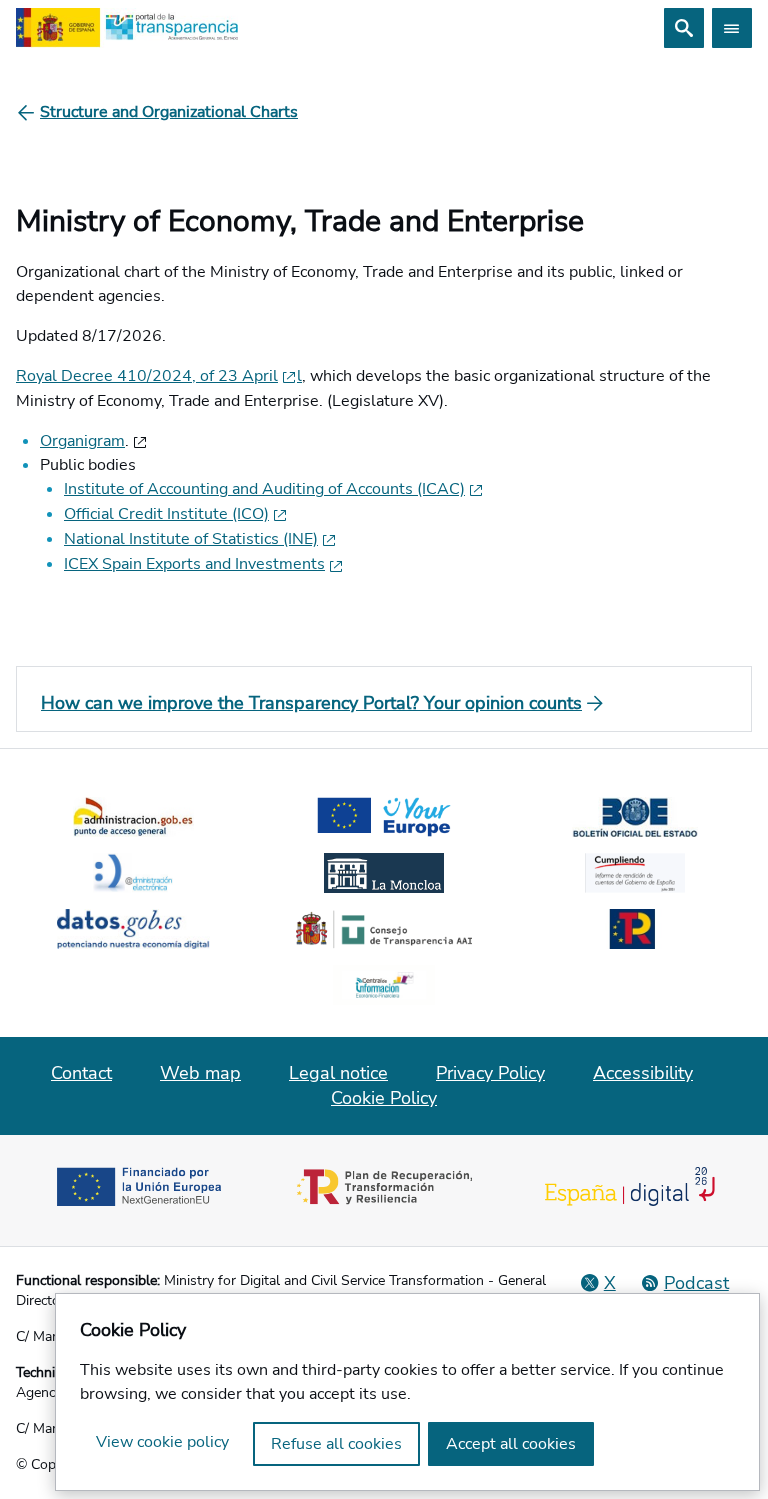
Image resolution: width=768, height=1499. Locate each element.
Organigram (82, 441)
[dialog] (407, 1392)
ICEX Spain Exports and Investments (194, 564)
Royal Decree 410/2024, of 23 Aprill (159, 376)
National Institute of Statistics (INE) (191, 539)
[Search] (684, 28)
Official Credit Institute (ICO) (166, 514)
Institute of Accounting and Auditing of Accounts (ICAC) (264, 489)
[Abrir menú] (732, 28)
